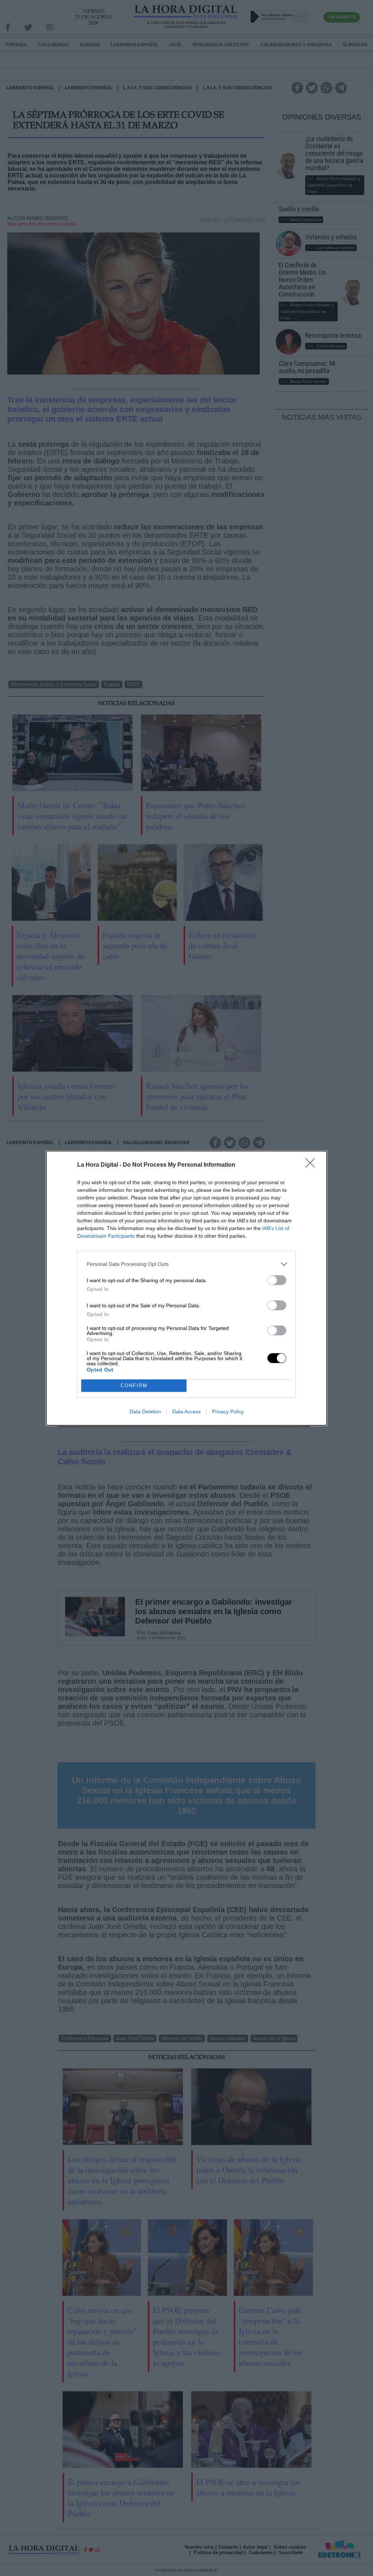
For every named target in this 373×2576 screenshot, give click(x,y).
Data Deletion (145, 1412)
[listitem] (186, 1264)
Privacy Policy (228, 1412)
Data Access (186, 1412)
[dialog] (186, 1288)
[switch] (277, 1280)
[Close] (313, 1165)
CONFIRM (134, 1385)
